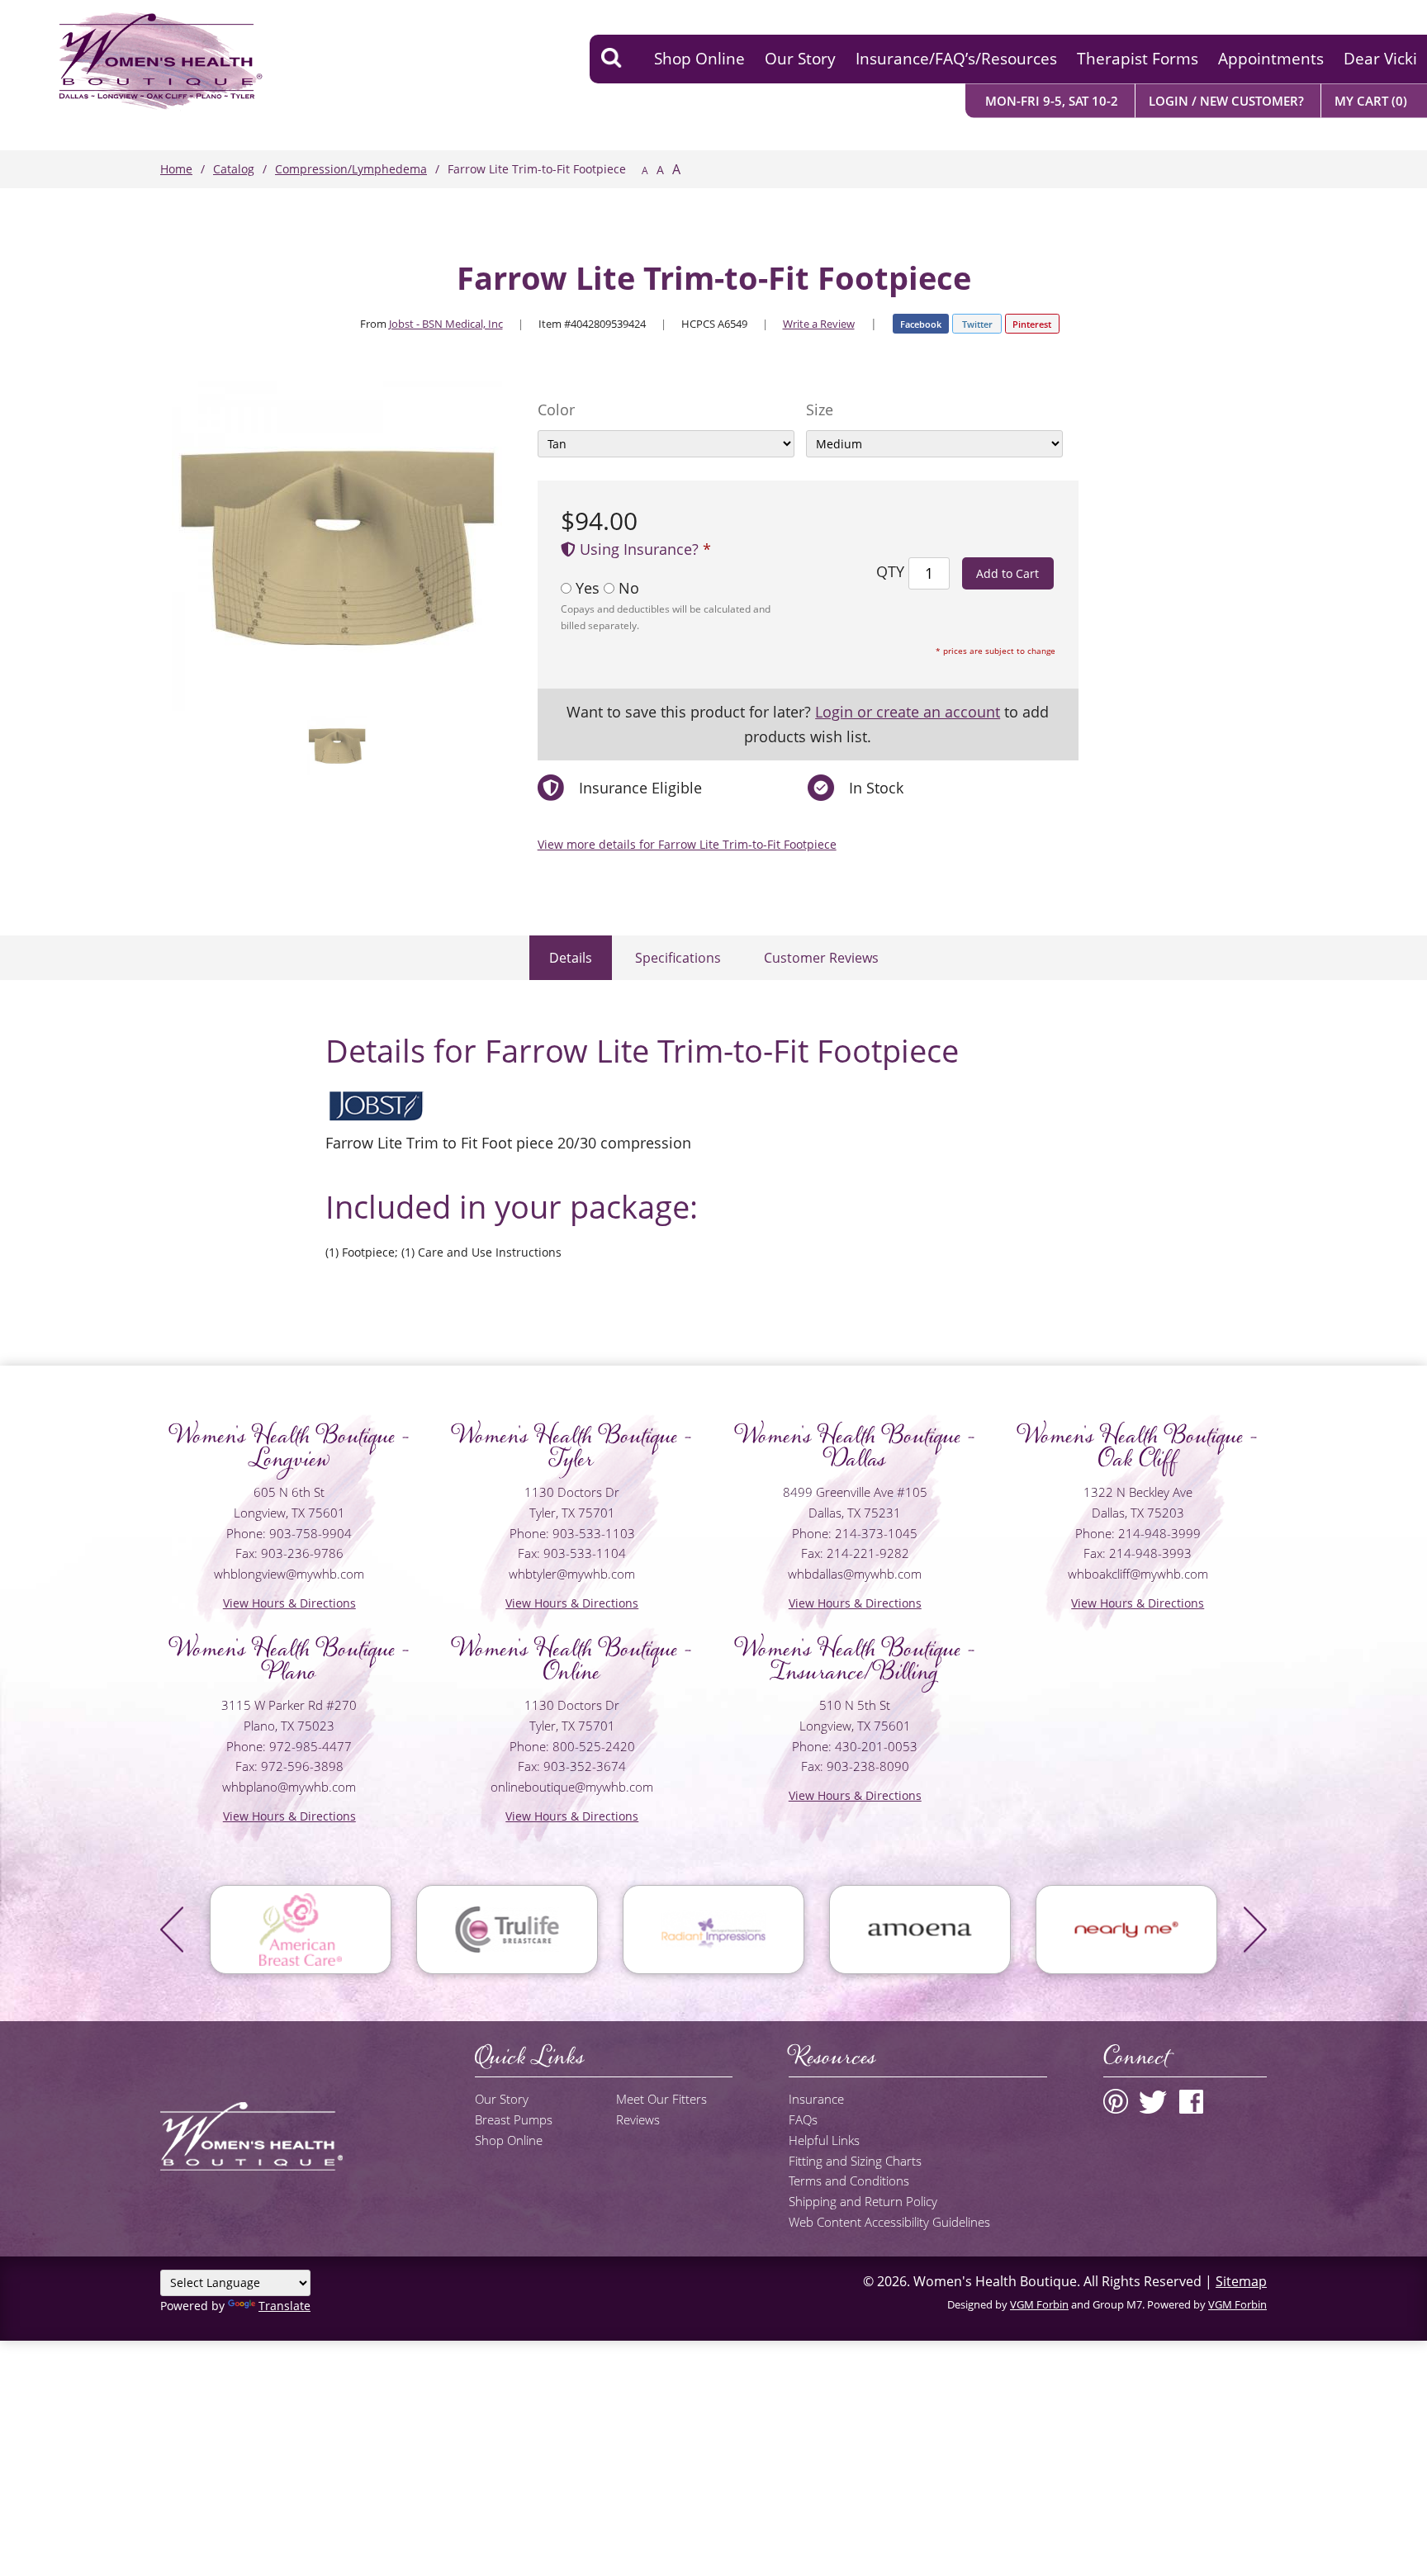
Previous (172, 1930)
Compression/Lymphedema (351, 169)
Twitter (977, 324)
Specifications (678, 958)
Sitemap (1241, 2281)
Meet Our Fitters (661, 2099)
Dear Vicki (1380, 59)
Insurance (816, 2099)
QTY (890, 571)
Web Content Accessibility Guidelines (889, 2222)
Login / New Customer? (1226, 100)
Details (571, 958)
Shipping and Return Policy (863, 2201)
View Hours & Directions (289, 1603)
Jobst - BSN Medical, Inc (446, 324)
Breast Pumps (514, 2119)
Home (176, 169)
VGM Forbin (1039, 2304)
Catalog (234, 169)
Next (1255, 1930)
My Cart (1371, 100)
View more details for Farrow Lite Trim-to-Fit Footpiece (687, 844)
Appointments (1271, 59)
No (627, 588)
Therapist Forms (1138, 59)
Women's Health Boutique (995, 2281)
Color (556, 410)
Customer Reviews (821, 958)
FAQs (803, 2119)
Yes (588, 588)
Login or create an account (908, 712)
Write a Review (819, 324)
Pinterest (1032, 324)
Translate (284, 2306)
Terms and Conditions (849, 2181)
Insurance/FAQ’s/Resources (956, 59)
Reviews (638, 2119)
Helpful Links (824, 2140)
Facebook (921, 324)
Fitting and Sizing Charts (855, 2161)
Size (820, 410)
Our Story (800, 59)
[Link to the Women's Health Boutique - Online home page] (135, 59)
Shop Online (699, 59)
